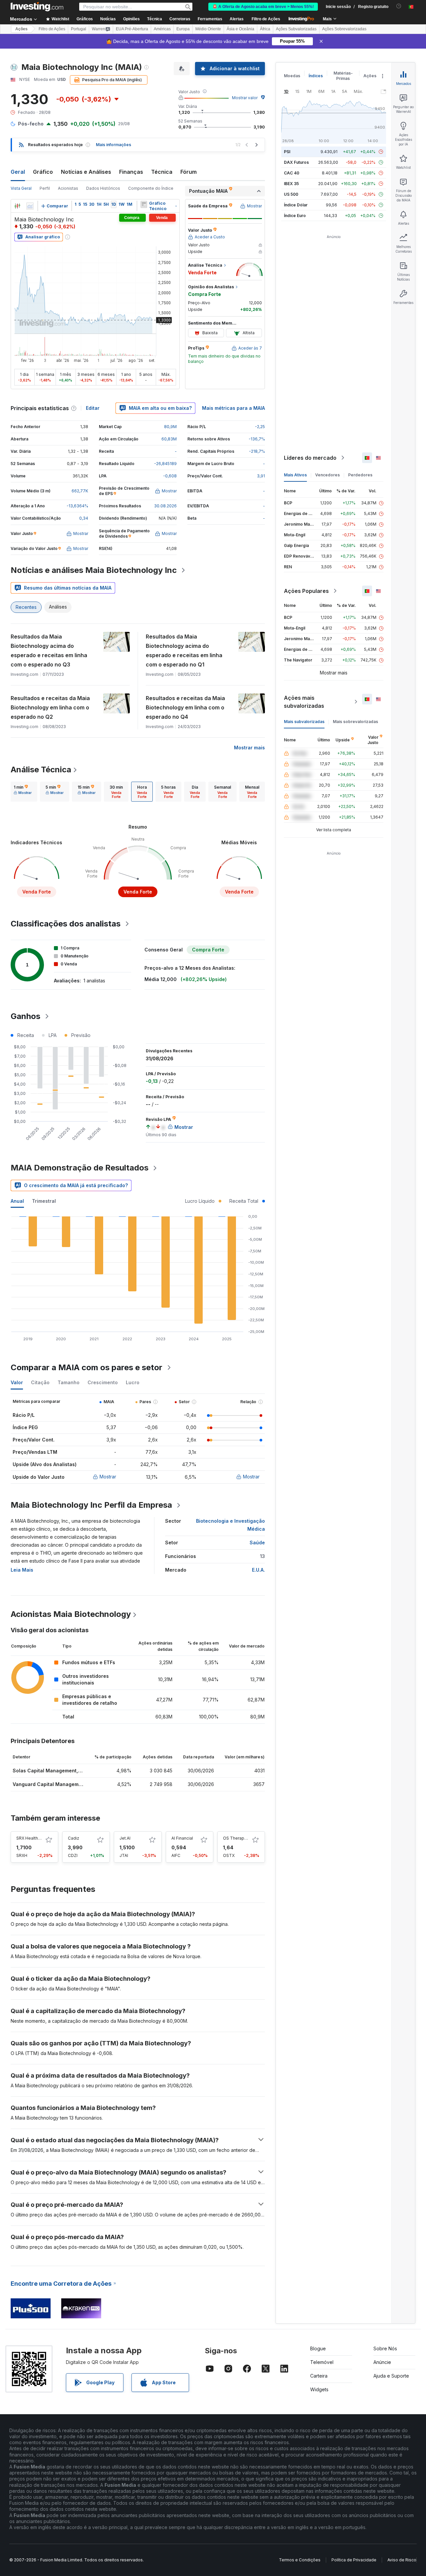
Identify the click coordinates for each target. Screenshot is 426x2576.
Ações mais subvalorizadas (304, 702)
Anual (17, 1201)
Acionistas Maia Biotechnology (71, 1614)
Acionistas (68, 188)
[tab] (23, 792)
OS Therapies (237, 1838)
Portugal (79, 29)
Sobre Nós (385, 2348)
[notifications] (399, 6)
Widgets (319, 2389)
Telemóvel (322, 2362)
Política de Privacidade (354, 2560)
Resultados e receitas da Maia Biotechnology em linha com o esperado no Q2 (50, 707)
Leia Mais (22, 1570)
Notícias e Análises (86, 172)
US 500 (291, 194)
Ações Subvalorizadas (296, 29)
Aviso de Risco (402, 2560)
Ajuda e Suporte (391, 2376)
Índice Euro (295, 216)
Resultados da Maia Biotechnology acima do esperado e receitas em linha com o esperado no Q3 (49, 650)
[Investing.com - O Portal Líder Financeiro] (37, 7)
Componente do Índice (151, 188)
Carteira (319, 2376)
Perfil (45, 188)
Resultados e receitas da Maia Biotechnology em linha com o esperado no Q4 (185, 707)
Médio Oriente (208, 29)
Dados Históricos (103, 188)
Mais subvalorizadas (304, 722)
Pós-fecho (31, 124)
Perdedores (360, 475)
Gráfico (43, 172)
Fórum (189, 172)
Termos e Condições (300, 2560)
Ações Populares (306, 591)
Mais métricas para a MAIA (233, 408)
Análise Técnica (41, 770)
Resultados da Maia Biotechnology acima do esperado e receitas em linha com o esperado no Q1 (184, 650)
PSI (287, 152)
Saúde (257, 1543)
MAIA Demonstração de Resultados (80, 1168)
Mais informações (113, 145)
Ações (21, 29)
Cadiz (74, 1838)
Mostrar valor (245, 98)
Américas (162, 29)
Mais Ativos (295, 475)
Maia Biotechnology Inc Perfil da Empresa (91, 1505)
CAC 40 (292, 173)
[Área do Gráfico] (30, 206)
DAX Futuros (296, 162)
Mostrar (108, 1477)
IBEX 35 (291, 184)
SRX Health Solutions (37, 1838)
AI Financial (182, 1838)
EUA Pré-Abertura (132, 29)
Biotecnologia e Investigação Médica (230, 1525)
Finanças (131, 172)
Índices (316, 76)
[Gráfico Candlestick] (17, 206)
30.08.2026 (165, 506)
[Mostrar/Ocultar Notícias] (144, 204)
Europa (183, 29)
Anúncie (382, 2362)
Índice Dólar (296, 205)
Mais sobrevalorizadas (355, 722)
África (265, 29)
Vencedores (327, 475)
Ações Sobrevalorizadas (344, 29)
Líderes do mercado (310, 458)
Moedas (292, 76)
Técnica (162, 172)
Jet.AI (125, 1838)
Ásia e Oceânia (240, 29)
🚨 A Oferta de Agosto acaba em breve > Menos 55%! (263, 7)
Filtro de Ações (266, 19)
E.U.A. (258, 1570)
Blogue (318, 2348)
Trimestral (44, 1201)
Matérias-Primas (343, 76)
